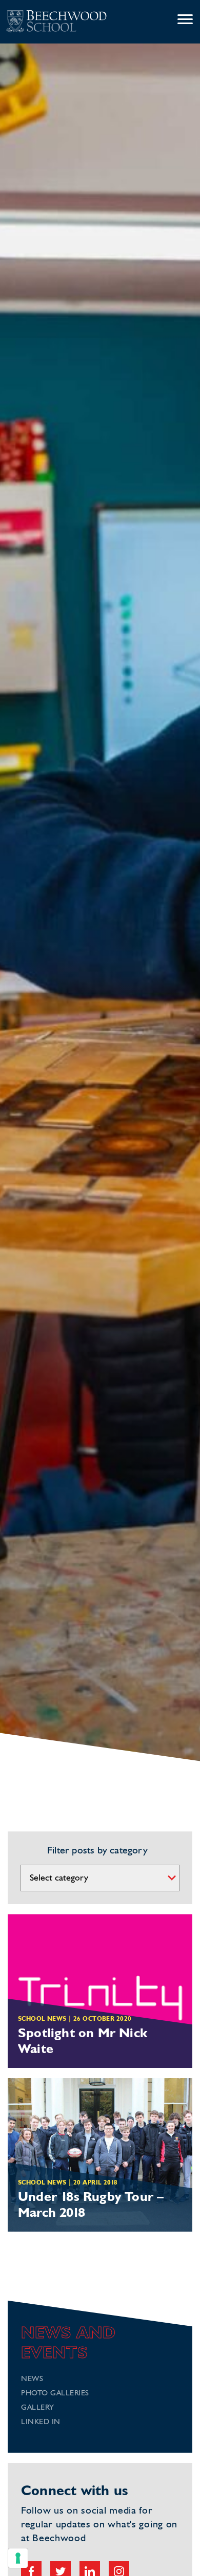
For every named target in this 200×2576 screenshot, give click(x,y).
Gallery (38, 2408)
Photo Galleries (55, 2394)
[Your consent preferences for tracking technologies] (18, 2558)
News (32, 2379)
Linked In (41, 2422)
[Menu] (185, 20)
